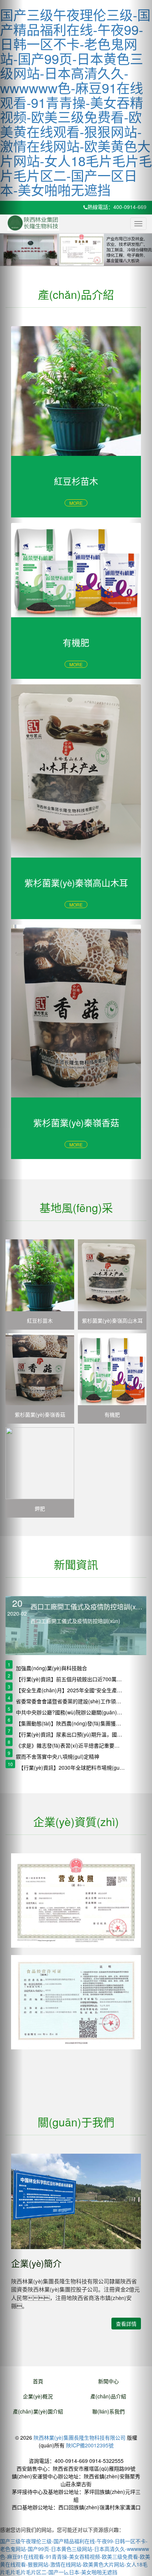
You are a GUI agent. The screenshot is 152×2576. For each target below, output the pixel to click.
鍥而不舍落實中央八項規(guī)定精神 (58, 1756)
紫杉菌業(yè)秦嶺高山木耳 (112, 1320)
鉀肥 (40, 1508)
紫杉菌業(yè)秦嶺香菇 (40, 1414)
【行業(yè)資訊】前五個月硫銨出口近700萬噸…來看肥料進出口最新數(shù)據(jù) (69, 1679)
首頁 (38, 2381)
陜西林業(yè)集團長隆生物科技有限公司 (80, 2437)
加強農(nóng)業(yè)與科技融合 (51, 1668)
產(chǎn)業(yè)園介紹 (38, 2411)
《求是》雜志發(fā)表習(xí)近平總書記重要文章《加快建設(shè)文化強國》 (69, 1745)
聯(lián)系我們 (108, 2411)
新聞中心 (108, 2381)
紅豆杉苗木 (40, 1320)
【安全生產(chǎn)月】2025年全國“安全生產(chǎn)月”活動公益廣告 (69, 1690)
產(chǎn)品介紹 (108, 2396)
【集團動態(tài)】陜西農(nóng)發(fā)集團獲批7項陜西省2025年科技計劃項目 (69, 1723)
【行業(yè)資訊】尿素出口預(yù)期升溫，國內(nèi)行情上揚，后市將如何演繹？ (69, 1734)
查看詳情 (126, 2324)
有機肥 (112, 1414)
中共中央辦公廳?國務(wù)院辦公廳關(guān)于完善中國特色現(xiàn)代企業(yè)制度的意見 (69, 1712)
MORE (76, 503)
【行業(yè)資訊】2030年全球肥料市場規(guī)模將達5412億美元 (72, 1767)
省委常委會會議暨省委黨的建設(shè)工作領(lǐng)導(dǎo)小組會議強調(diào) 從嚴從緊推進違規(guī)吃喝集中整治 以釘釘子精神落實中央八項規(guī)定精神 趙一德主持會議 (69, 1701)
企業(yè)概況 (38, 2396)
